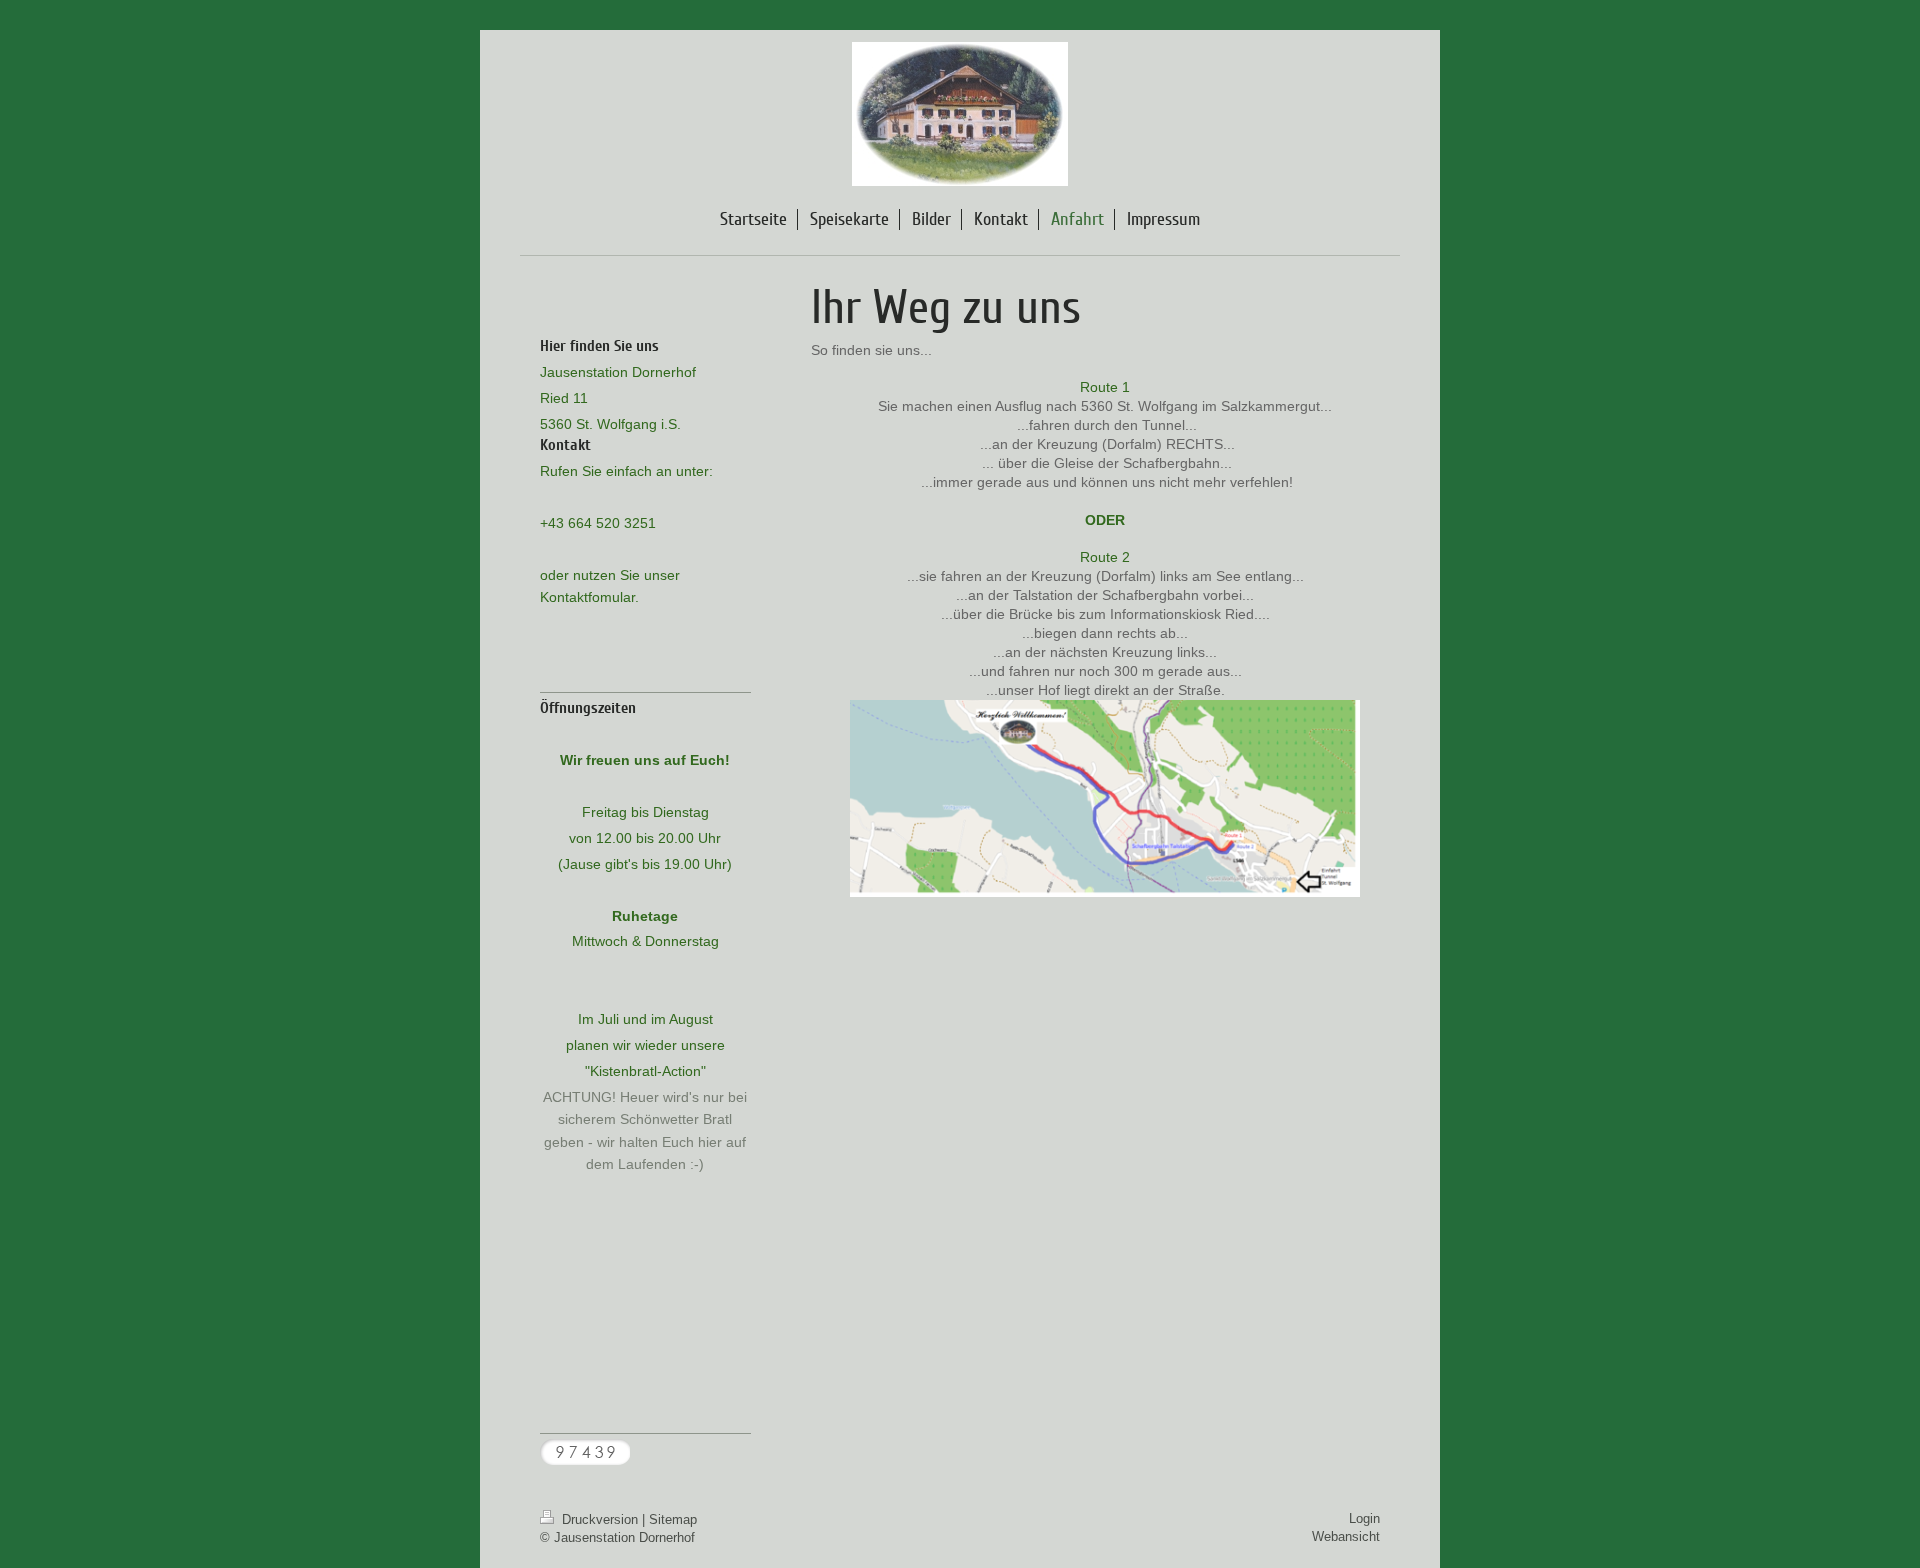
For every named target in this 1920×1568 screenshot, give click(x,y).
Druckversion (600, 1519)
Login (1364, 1518)
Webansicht (1346, 1536)
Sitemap (673, 1519)
